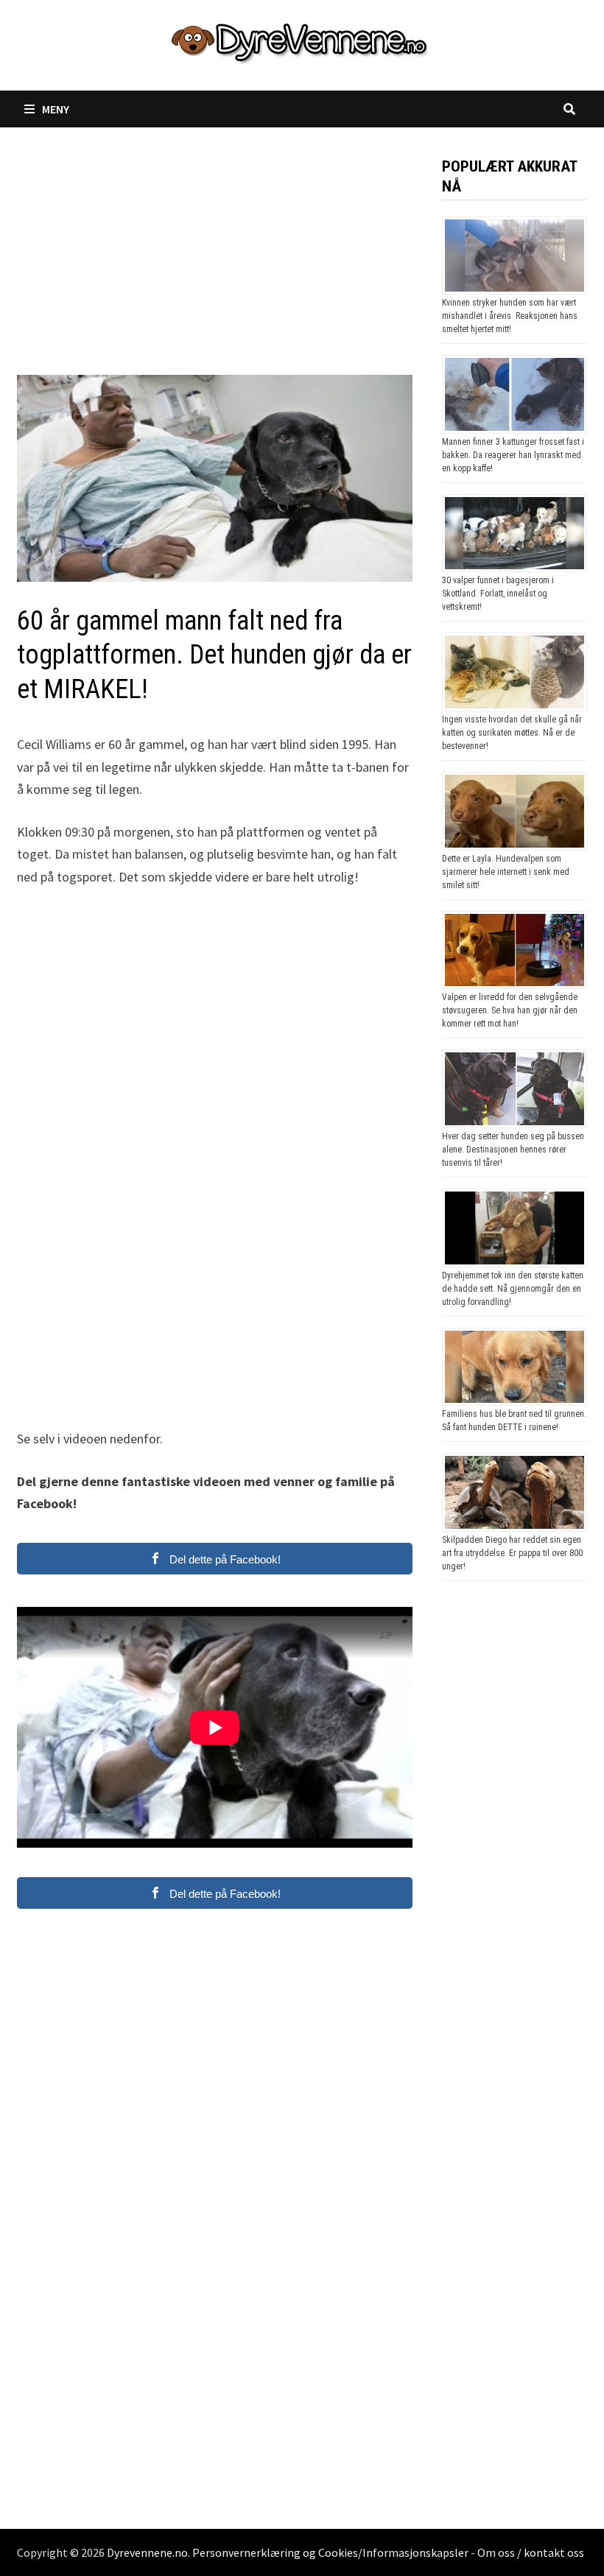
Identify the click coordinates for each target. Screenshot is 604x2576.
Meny (56, 109)
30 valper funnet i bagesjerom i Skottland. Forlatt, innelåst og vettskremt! (498, 594)
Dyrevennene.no (147, 2552)
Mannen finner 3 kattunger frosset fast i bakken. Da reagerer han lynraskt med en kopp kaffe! (513, 455)
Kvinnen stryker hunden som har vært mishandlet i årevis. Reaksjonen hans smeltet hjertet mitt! (510, 316)
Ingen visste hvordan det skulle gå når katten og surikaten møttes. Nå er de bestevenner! (512, 733)
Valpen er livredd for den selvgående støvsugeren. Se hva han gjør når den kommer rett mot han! (510, 1010)
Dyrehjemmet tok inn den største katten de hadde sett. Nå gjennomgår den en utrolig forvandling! (513, 1289)
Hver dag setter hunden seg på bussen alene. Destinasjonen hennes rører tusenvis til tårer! (513, 1150)
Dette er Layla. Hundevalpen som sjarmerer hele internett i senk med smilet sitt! (506, 872)
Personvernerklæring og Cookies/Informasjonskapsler (330, 2552)
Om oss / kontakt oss (531, 2552)
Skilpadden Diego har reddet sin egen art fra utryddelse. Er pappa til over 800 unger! (512, 1553)
